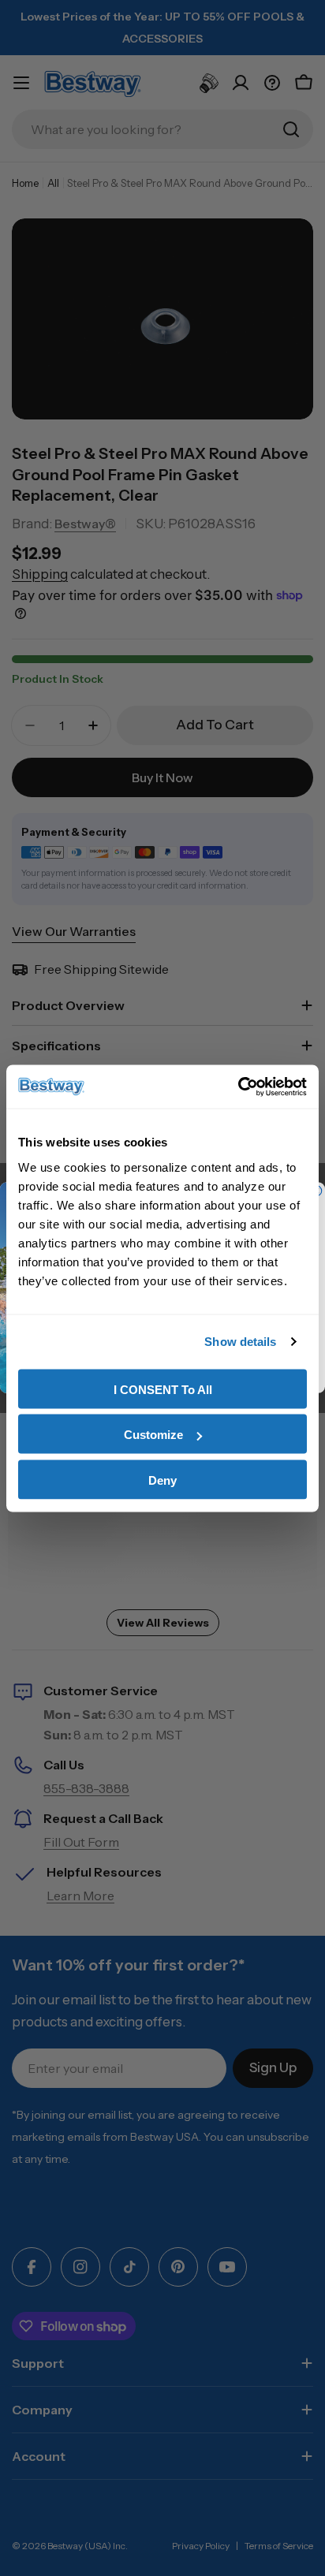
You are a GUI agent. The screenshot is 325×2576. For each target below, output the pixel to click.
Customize (153, 1435)
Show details (240, 1342)
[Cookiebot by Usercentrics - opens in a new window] (238, 1087)
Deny (162, 1480)
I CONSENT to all (163, 1389)
